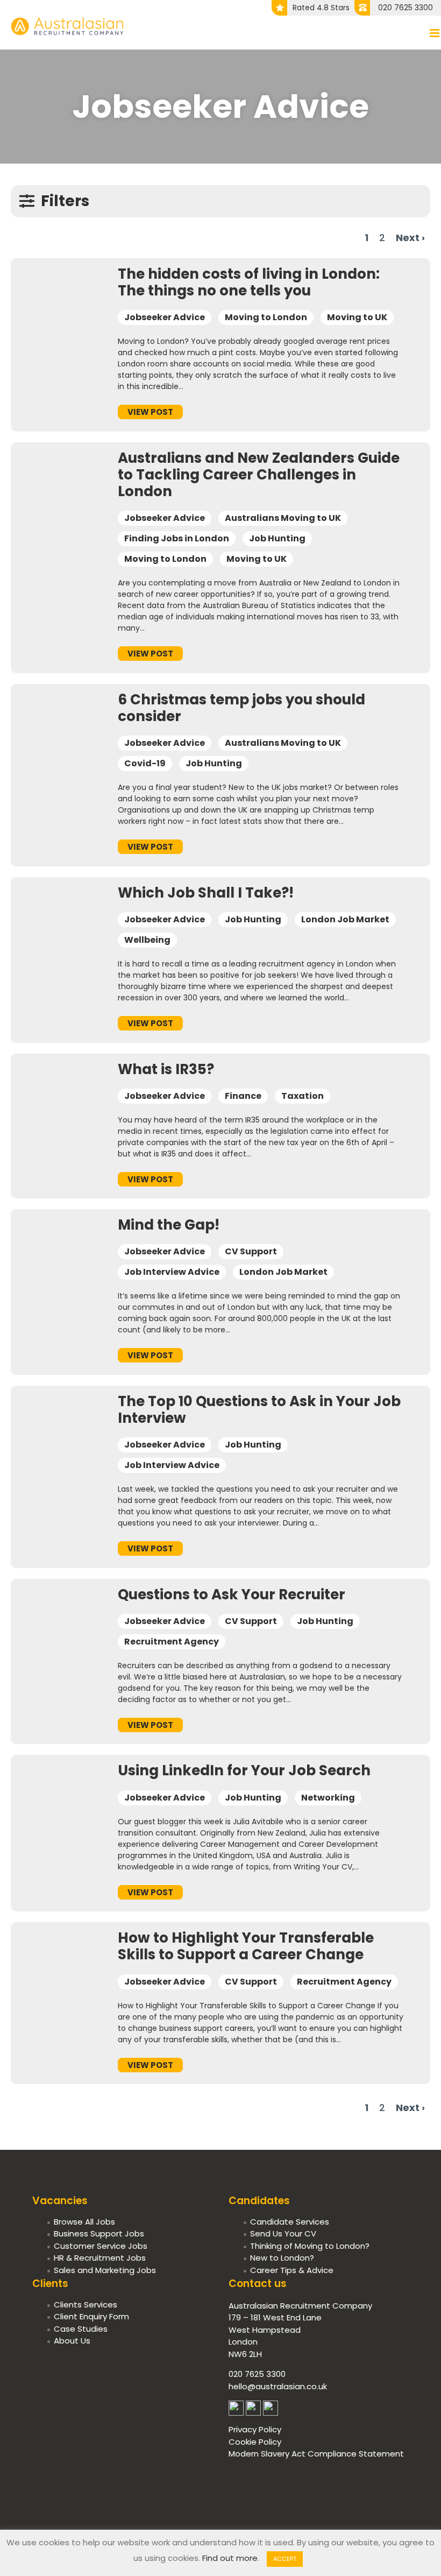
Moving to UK (357, 317)
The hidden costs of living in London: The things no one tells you (249, 282)
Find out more (230, 2558)
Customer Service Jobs (101, 2246)
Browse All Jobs (84, 2222)
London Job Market (345, 919)
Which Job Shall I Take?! (206, 893)
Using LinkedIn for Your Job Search (244, 1770)
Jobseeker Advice (165, 317)
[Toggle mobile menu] (435, 33)
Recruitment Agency (172, 1642)
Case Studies (81, 2329)
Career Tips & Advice (292, 2270)
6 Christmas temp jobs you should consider (241, 708)
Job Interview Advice (172, 1272)
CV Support (251, 1251)
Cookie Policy (255, 2442)
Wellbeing (147, 940)
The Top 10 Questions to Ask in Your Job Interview (259, 1410)
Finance (243, 1096)
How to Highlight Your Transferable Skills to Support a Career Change (246, 1946)
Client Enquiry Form (91, 2316)
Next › (410, 238)
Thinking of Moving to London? (310, 2246)
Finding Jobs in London (177, 538)
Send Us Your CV (283, 2233)
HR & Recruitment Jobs (100, 2258)
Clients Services (86, 2305)
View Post (150, 412)
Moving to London (266, 317)
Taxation (303, 1096)
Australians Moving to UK (283, 518)
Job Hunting (277, 538)
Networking (328, 1798)
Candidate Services (290, 2222)
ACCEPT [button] (285, 2559)
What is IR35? (166, 1069)
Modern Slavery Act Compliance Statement (316, 2454)
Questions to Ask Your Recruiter (232, 1594)
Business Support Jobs (99, 2233)
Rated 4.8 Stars (321, 8)
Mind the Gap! (169, 1225)
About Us (72, 2341)
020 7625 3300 (406, 8)
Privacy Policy (255, 2429)
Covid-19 (145, 763)
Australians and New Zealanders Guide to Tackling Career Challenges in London (259, 475)
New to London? (282, 2258)
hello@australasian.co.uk (278, 2386)
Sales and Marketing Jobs (105, 2270)
